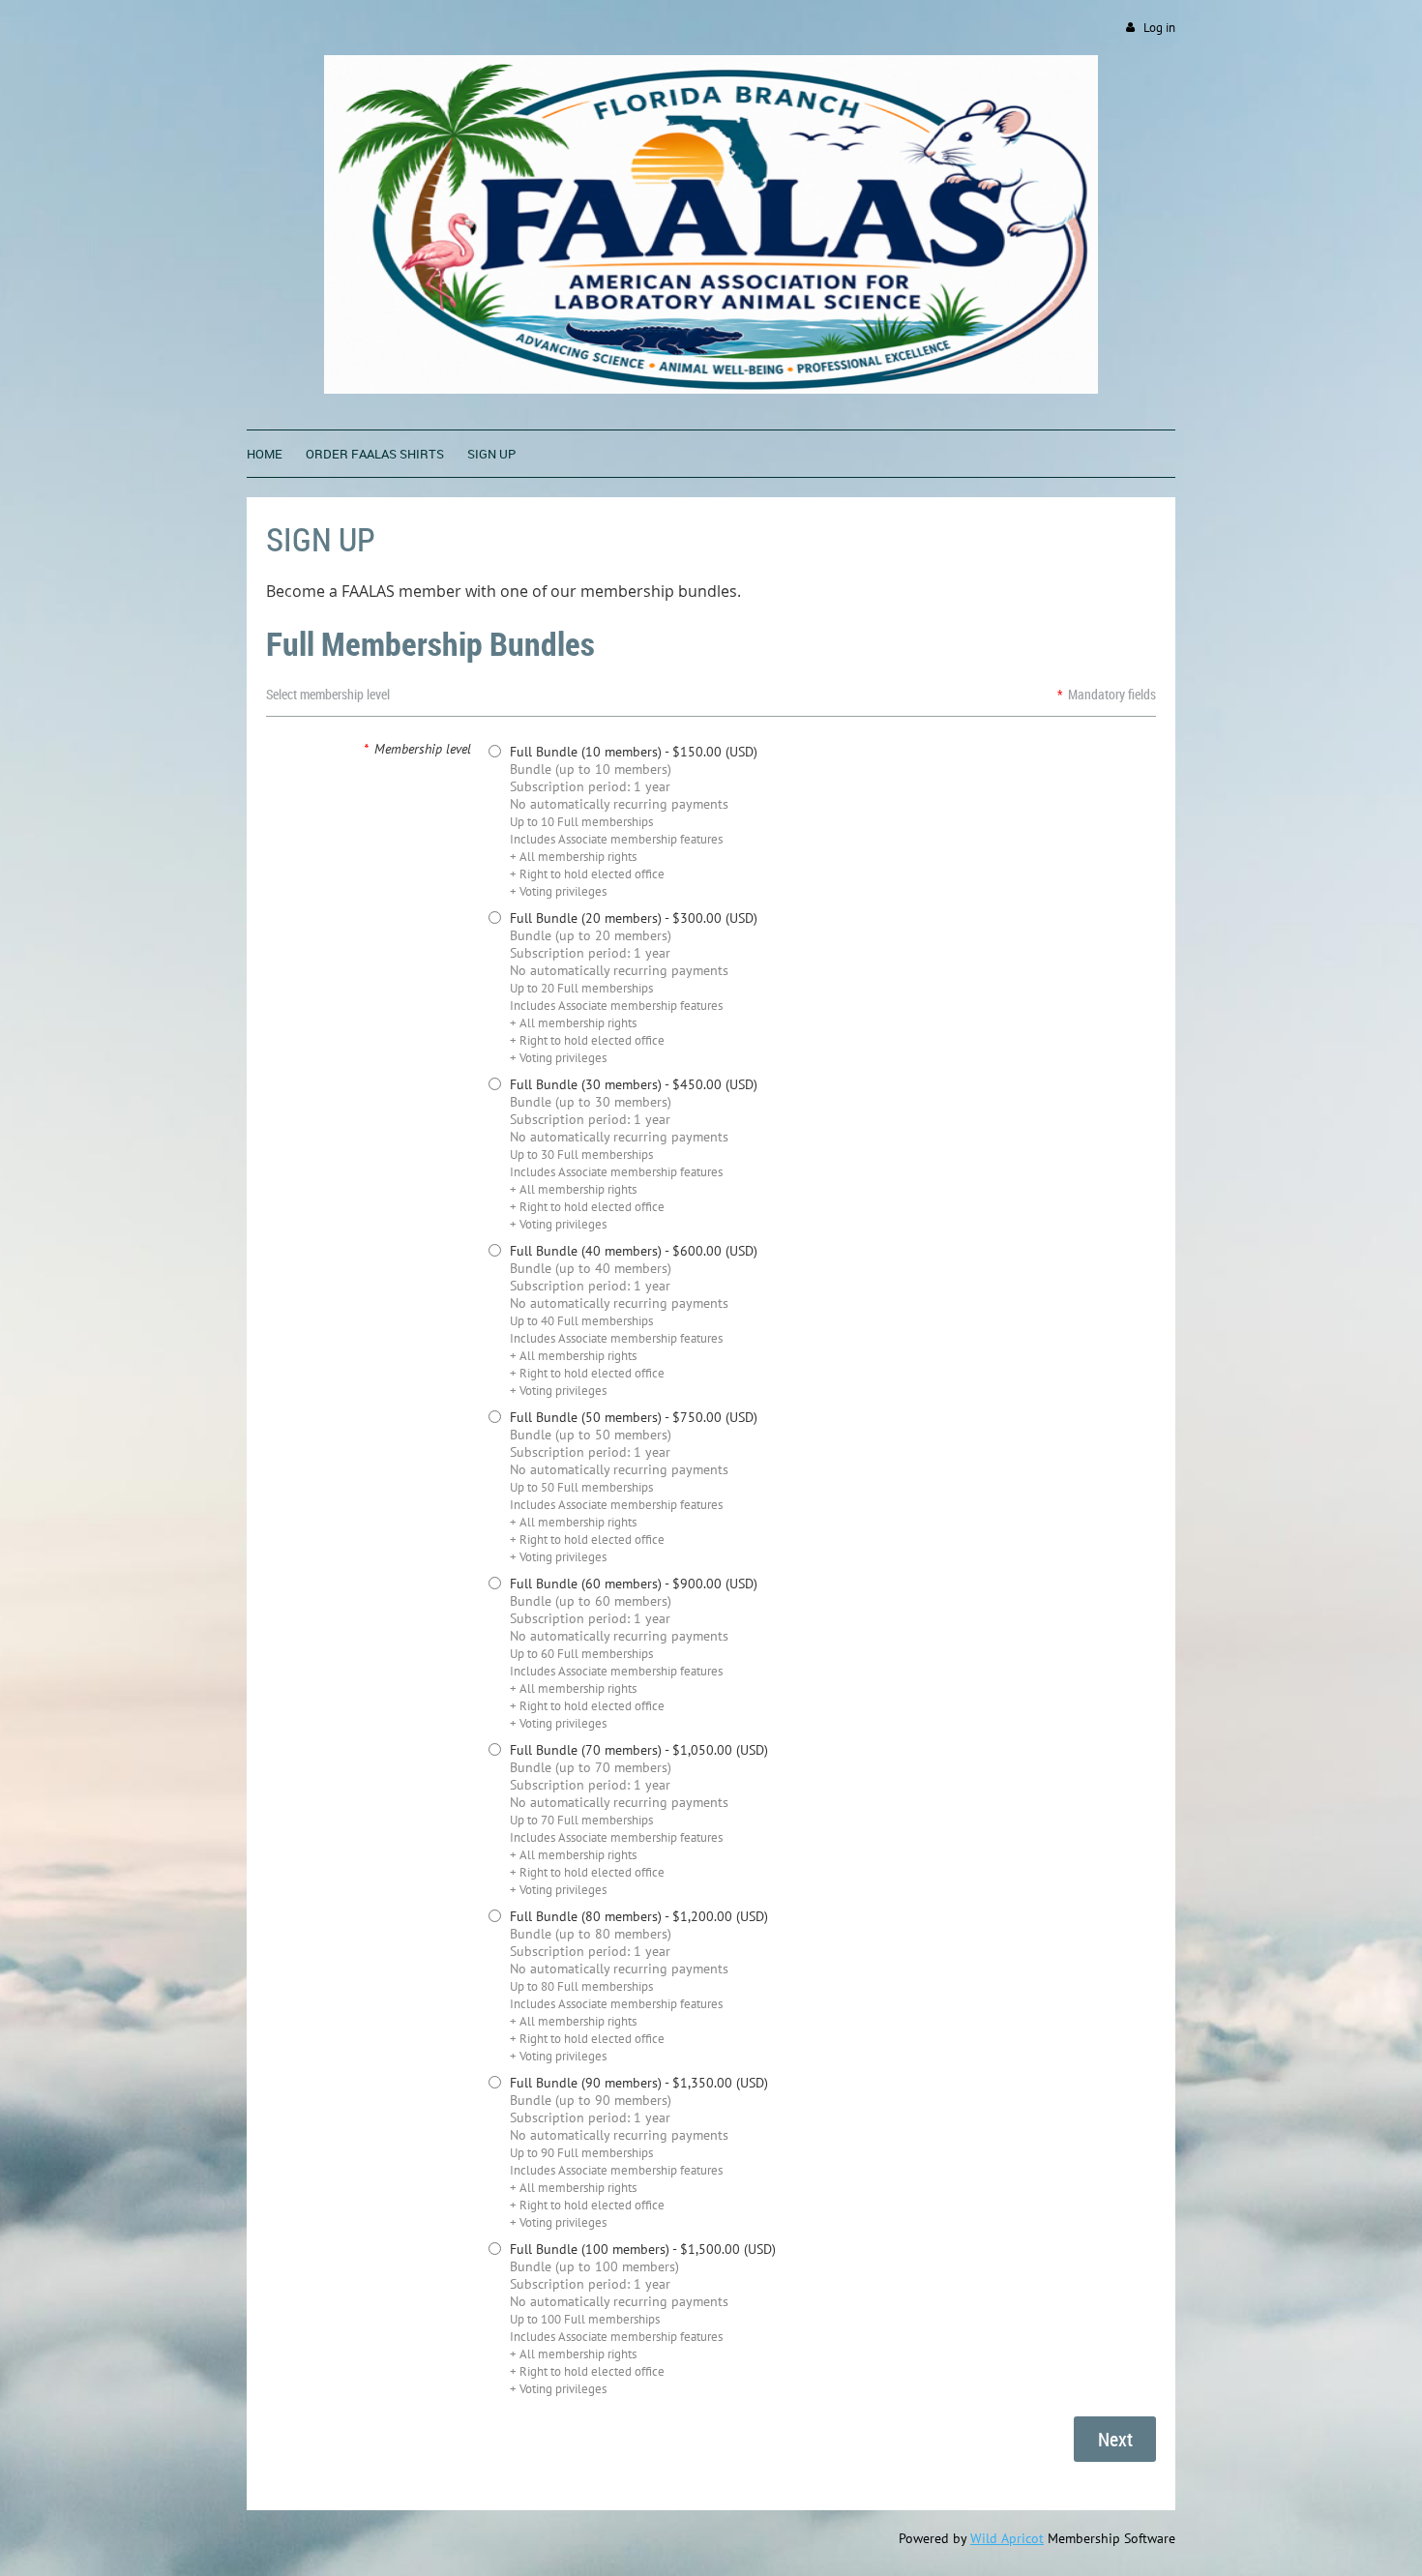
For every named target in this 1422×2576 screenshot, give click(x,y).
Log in (1159, 28)
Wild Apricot (1007, 2538)
